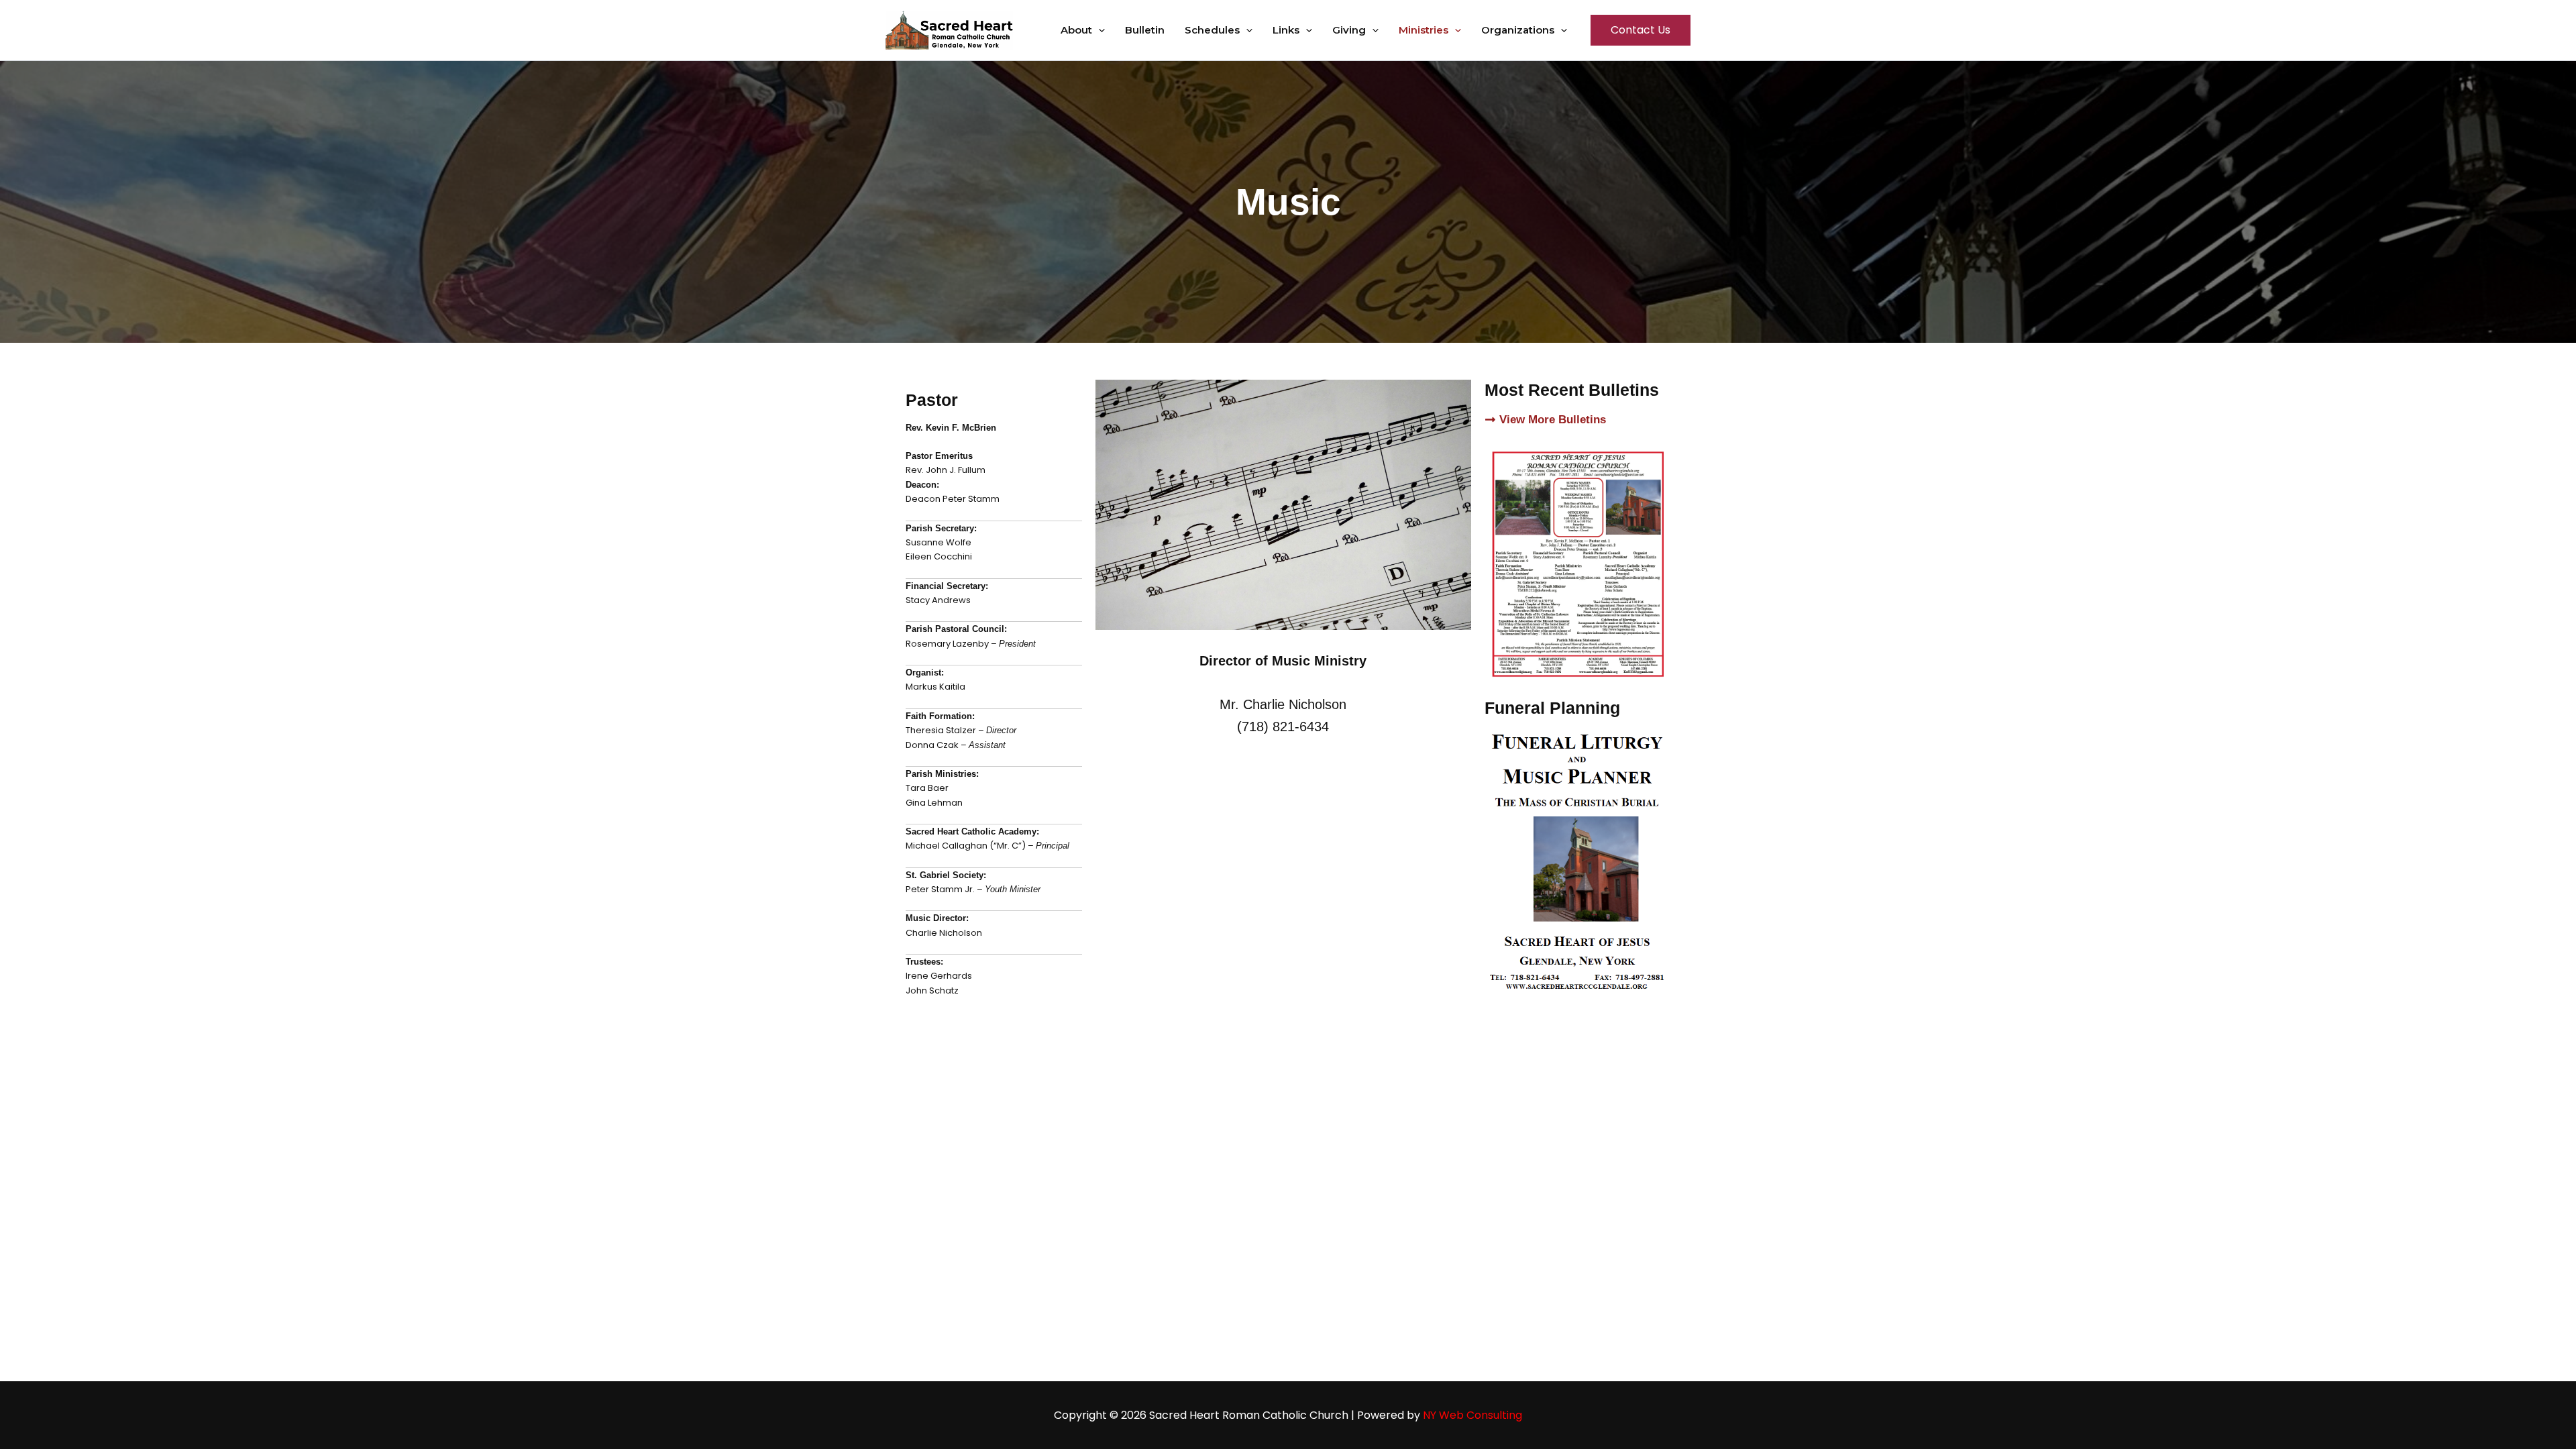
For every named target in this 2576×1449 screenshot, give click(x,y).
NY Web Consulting (1472, 1415)
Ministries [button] (1424, 30)
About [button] (1076, 30)
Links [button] (1286, 30)
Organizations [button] (1518, 30)
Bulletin (1145, 30)
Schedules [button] (1212, 30)
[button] (1098, 30)
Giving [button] (1349, 30)
